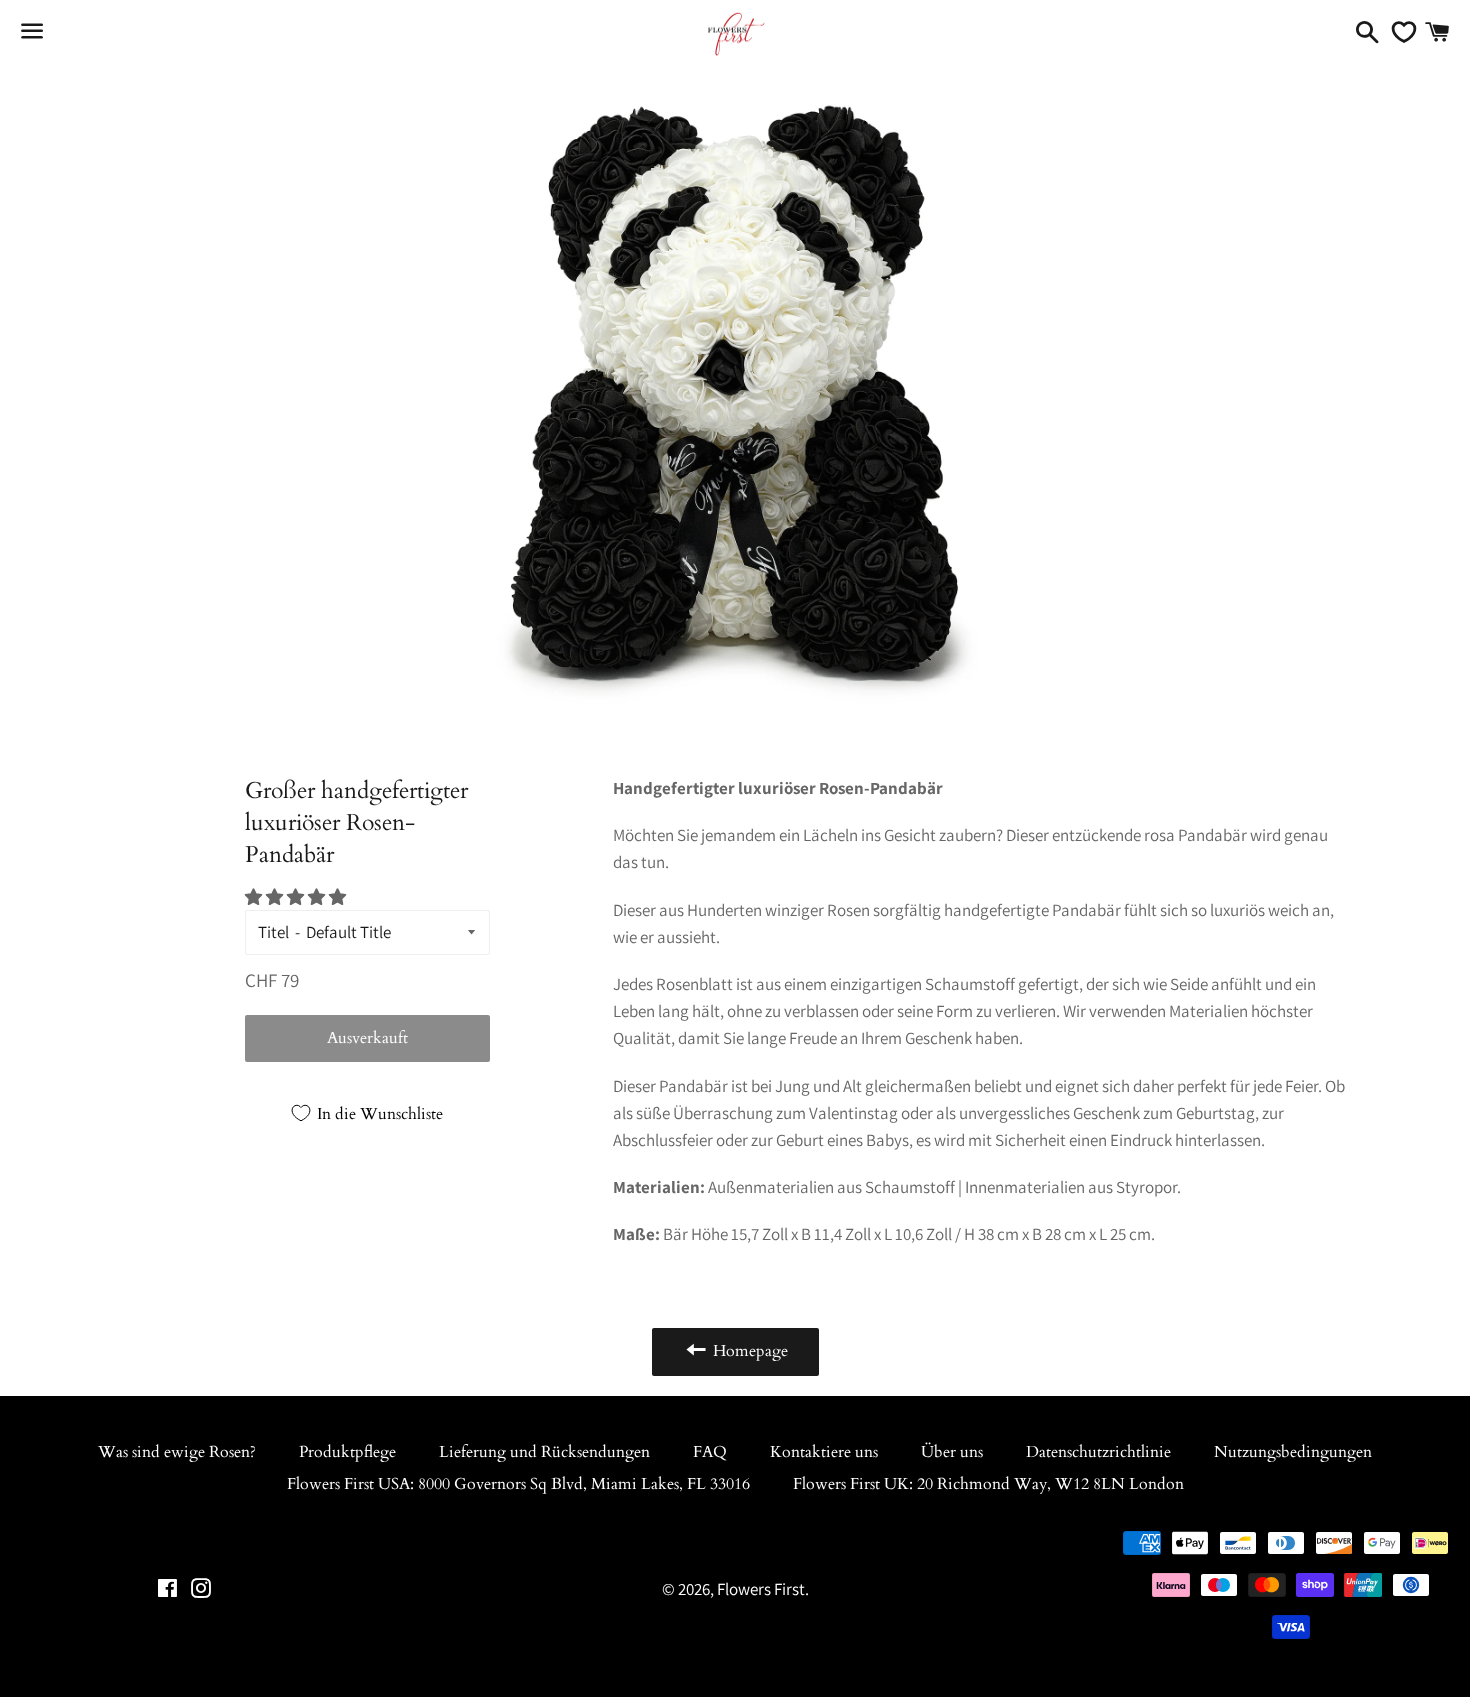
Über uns (952, 1452)
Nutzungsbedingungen (1293, 1452)
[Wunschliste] (1399, 32)
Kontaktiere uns (824, 1452)
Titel (273, 932)
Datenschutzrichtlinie (1098, 1452)
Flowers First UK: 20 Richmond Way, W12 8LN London (988, 1484)
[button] (297, 897)
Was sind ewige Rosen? (177, 1452)
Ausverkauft (367, 1038)
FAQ (710, 1452)
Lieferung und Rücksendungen (544, 1452)
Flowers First (761, 1589)
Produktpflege (347, 1452)
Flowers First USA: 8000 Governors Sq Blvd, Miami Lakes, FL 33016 (518, 1484)
